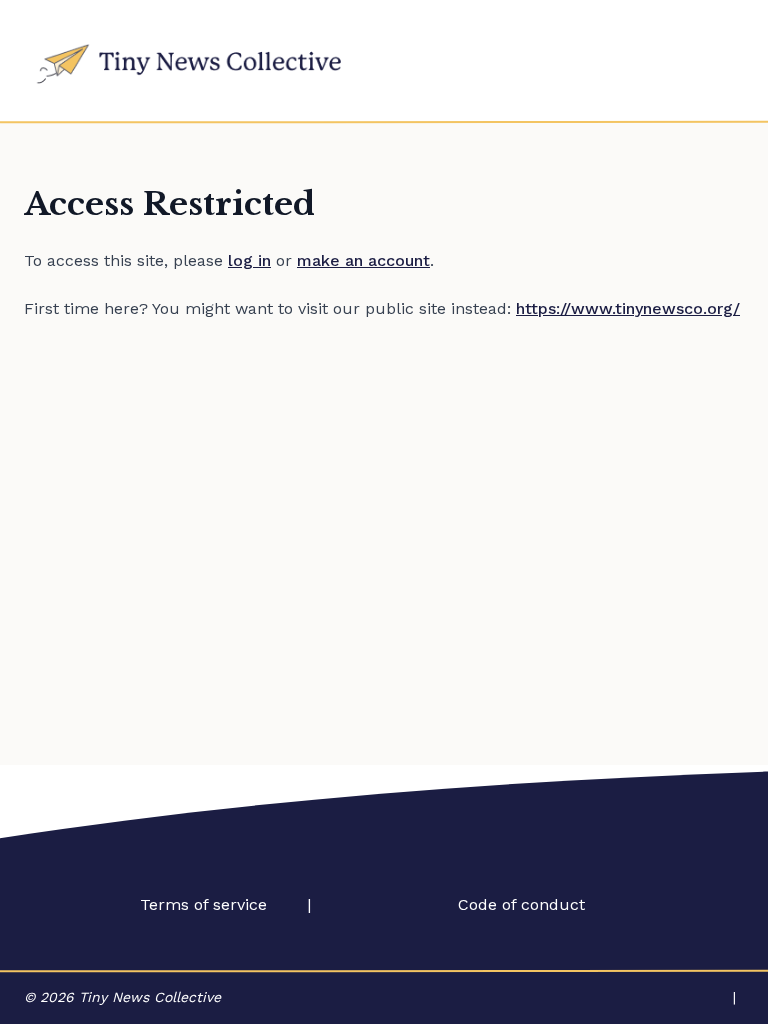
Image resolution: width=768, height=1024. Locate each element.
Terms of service (203, 904)
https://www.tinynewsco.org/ (628, 308)
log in (249, 260)
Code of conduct (521, 904)
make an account (363, 260)
